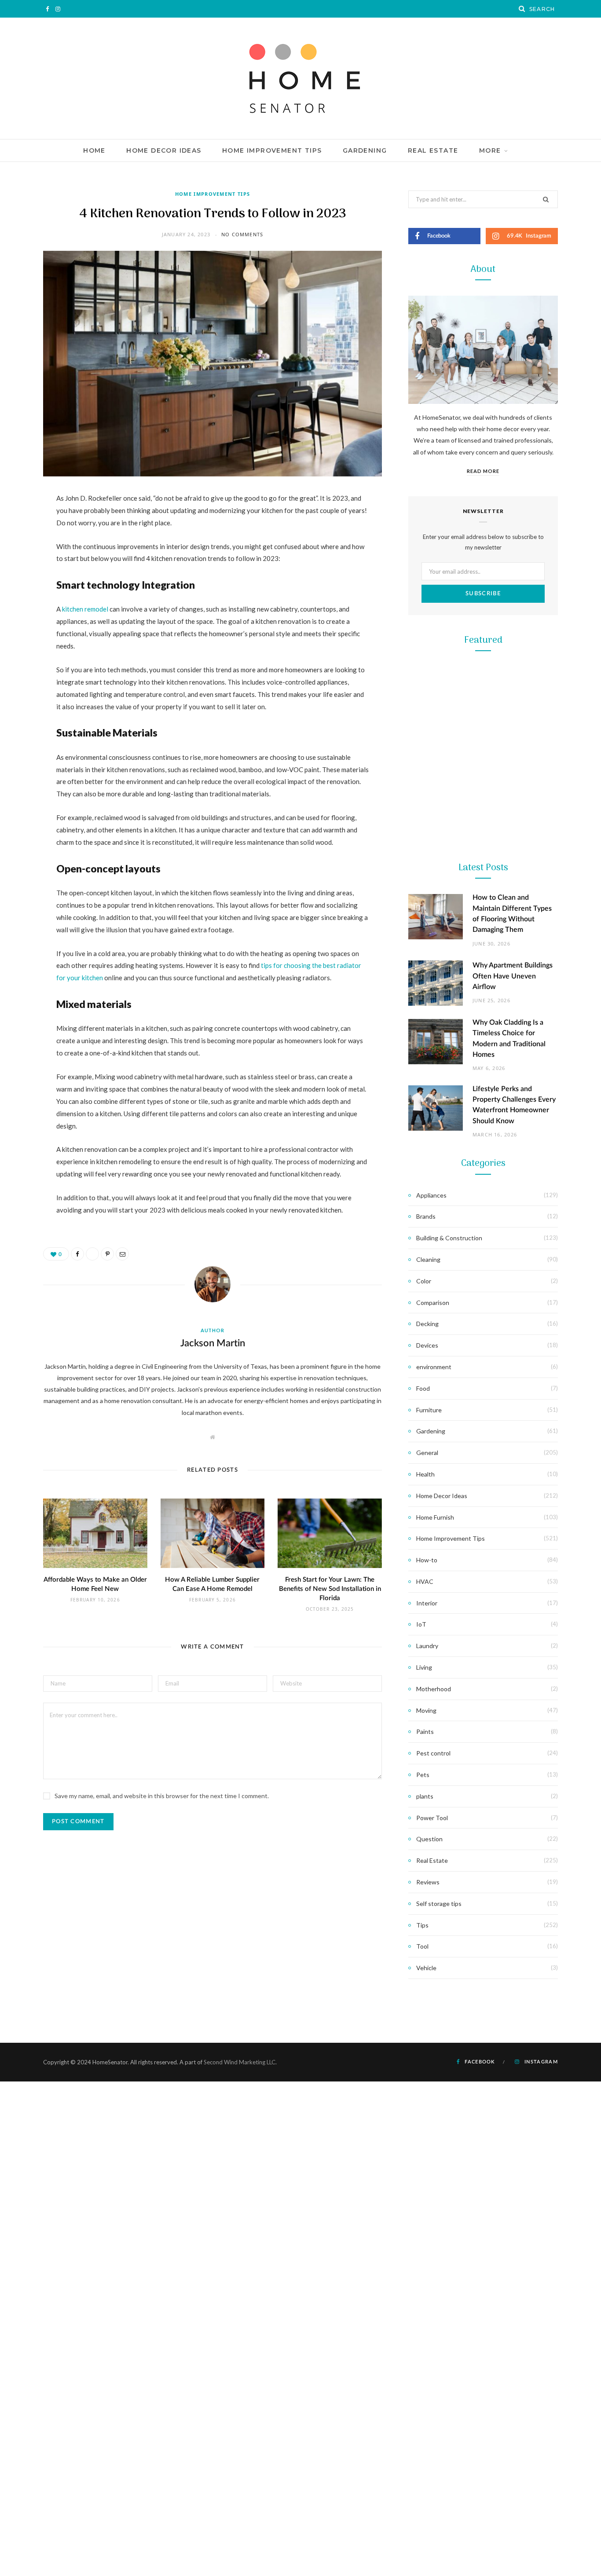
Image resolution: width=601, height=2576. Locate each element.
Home (94, 150)
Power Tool (483, 1313)
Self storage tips (439, 1904)
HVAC (425, 1581)
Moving (426, 1710)
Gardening (365, 150)
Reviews (428, 1882)
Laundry (427, 1646)
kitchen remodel (85, 609)
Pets (423, 1775)
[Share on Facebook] (20, 525)
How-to (427, 1560)
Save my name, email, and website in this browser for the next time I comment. (162, 1796)
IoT (421, 1624)
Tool (483, 1137)
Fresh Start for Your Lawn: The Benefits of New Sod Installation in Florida (330, 1589)
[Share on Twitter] (20, 547)
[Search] (522, 9)
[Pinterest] (20, 570)
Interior (427, 1603)
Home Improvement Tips (272, 150)
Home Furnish (435, 1517)
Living (424, 1667)
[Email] (20, 592)
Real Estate (433, 150)
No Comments (242, 234)
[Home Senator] (300, 78)
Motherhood (434, 1689)
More (490, 150)
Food (423, 1388)
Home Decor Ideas (164, 150)
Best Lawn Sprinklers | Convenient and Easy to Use (483, 984)
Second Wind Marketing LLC (240, 2062)
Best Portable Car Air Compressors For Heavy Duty (483, 1336)
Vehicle (426, 1968)
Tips (422, 1925)
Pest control (433, 1753)
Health (425, 1474)
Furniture (429, 1410)
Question (429, 1839)
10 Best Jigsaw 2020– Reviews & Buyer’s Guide (483, 1160)
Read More (483, 471)
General (427, 1453)
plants (425, 1796)
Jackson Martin (213, 1343)
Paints (425, 1731)
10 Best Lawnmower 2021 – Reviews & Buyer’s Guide (483, 808)
